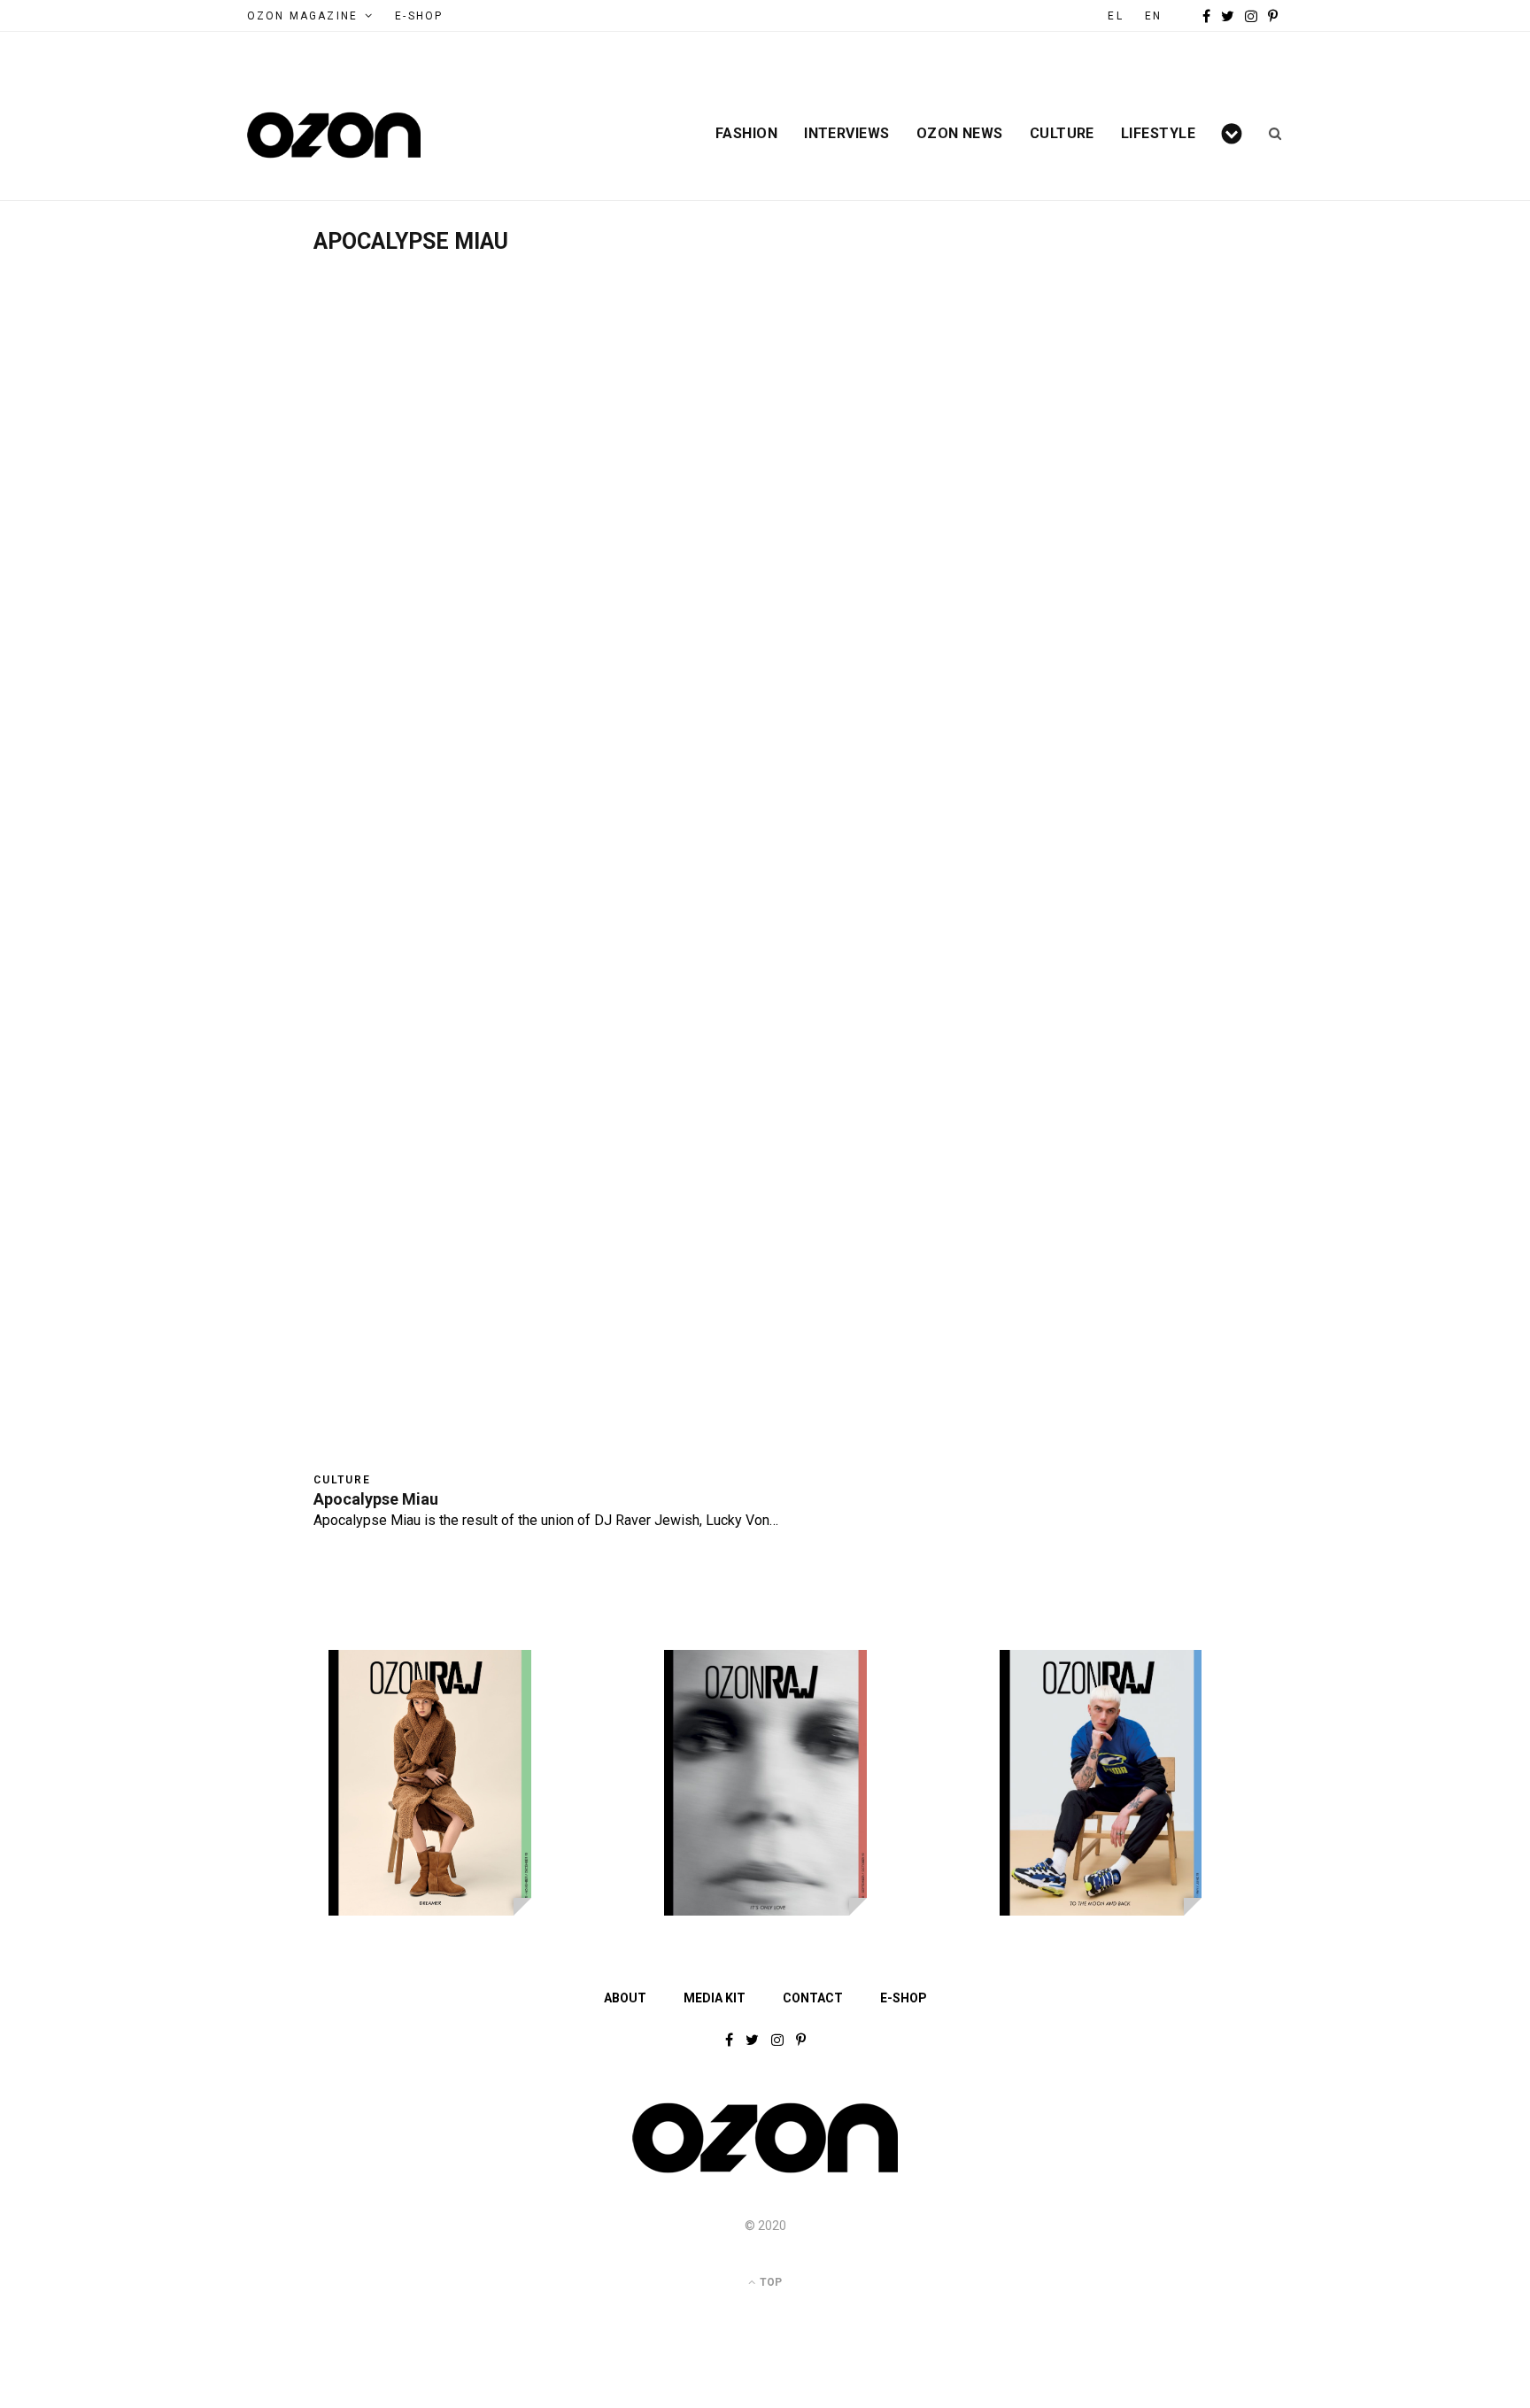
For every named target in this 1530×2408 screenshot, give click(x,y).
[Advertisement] (765, 387)
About (625, 1998)
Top (769, 2282)
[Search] (1269, 134)
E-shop (904, 1998)
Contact (813, 1998)
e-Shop (419, 16)
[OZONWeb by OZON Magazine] (334, 135)
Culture (1062, 134)
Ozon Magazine (302, 16)
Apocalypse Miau (376, 1499)
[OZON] (765, 2172)
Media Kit (715, 1998)
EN (1153, 16)
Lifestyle (1158, 134)
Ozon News (960, 134)
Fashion (746, 134)
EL (1115, 16)
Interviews (847, 134)
